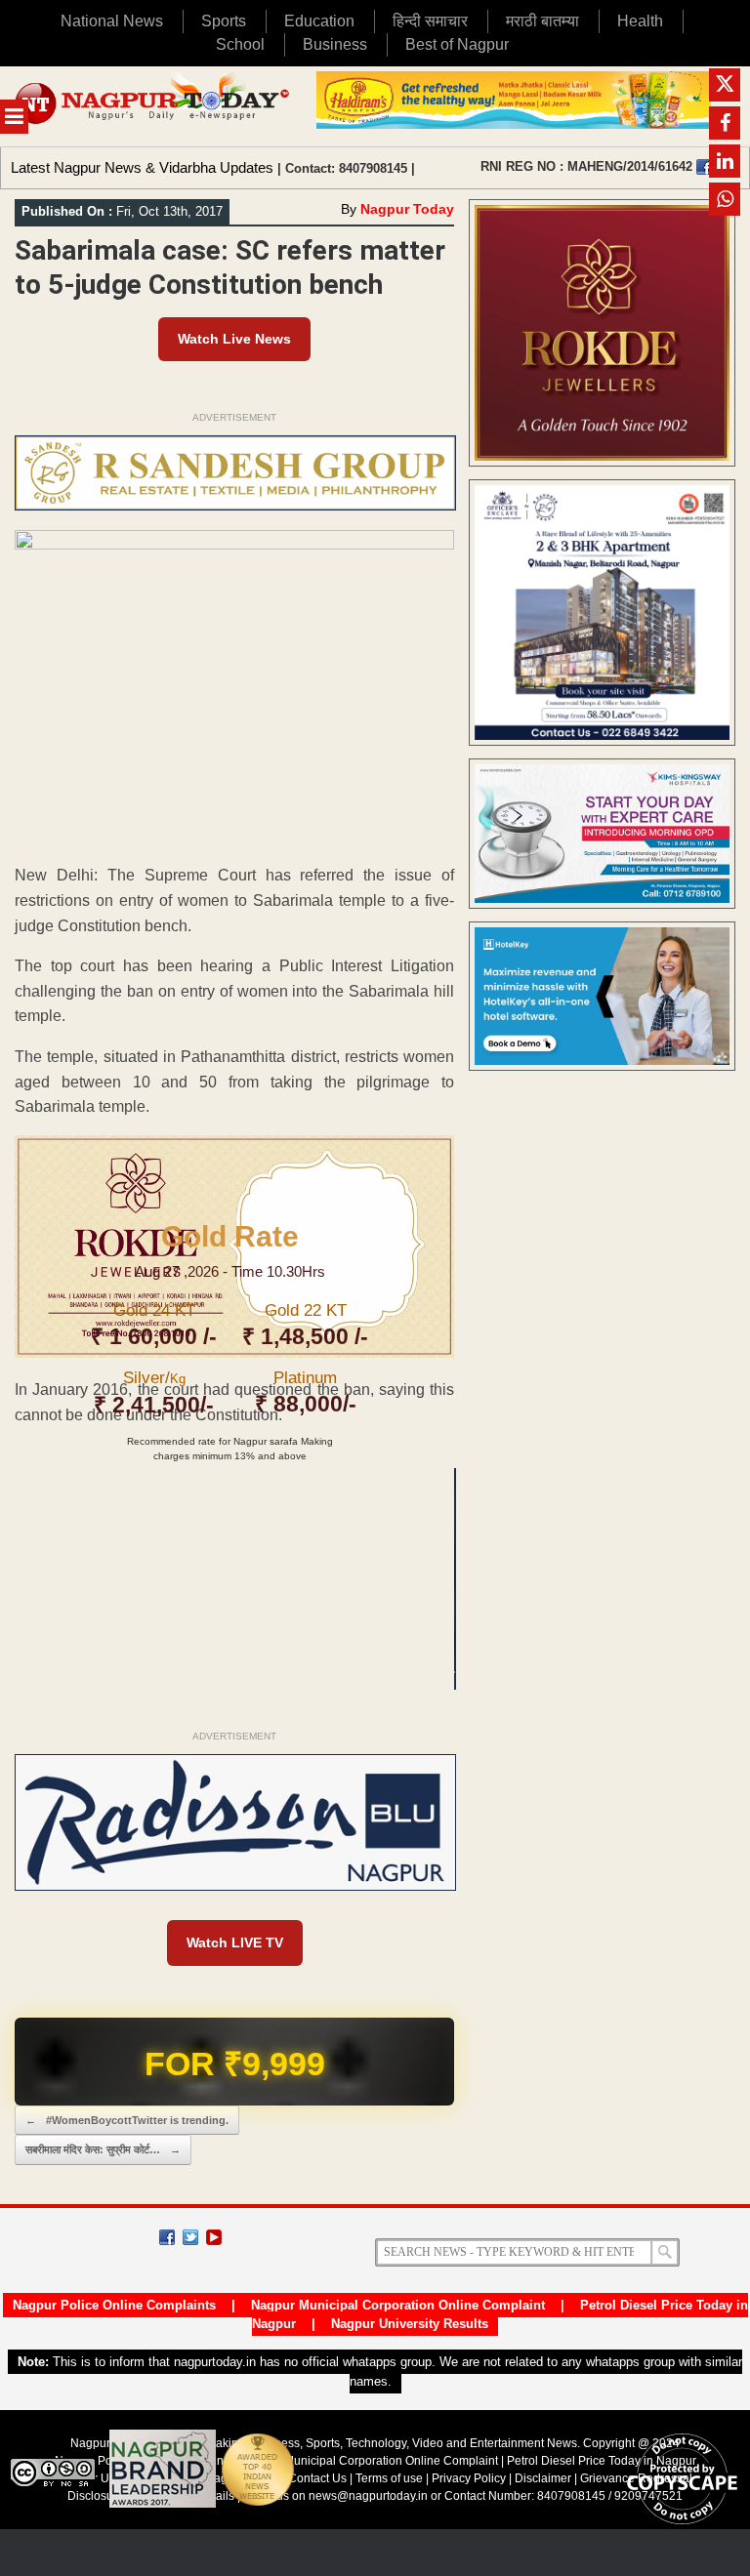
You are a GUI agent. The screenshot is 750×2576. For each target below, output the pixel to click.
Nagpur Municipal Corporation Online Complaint (398, 2305)
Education (319, 21)
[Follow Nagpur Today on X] (190, 2237)
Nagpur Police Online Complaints (114, 2305)
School (240, 44)
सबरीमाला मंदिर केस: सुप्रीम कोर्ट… (103, 2149)
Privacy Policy (469, 2478)
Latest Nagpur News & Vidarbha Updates (142, 167)
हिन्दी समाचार (430, 21)
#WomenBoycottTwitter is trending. (127, 2120)
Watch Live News (234, 339)
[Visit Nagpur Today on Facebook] (704, 167)
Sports (224, 21)
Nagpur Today (407, 209)
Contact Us (317, 2478)
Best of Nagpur (457, 44)
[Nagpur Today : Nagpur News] (153, 106)
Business (335, 44)
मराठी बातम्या (542, 21)
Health (640, 21)
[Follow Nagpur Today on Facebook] (167, 2237)
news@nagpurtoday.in (368, 2496)
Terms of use (389, 2478)
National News (112, 21)
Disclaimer (544, 2478)
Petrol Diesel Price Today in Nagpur (602, 2461)
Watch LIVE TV (235, 1942)
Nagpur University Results (410, 2324)
